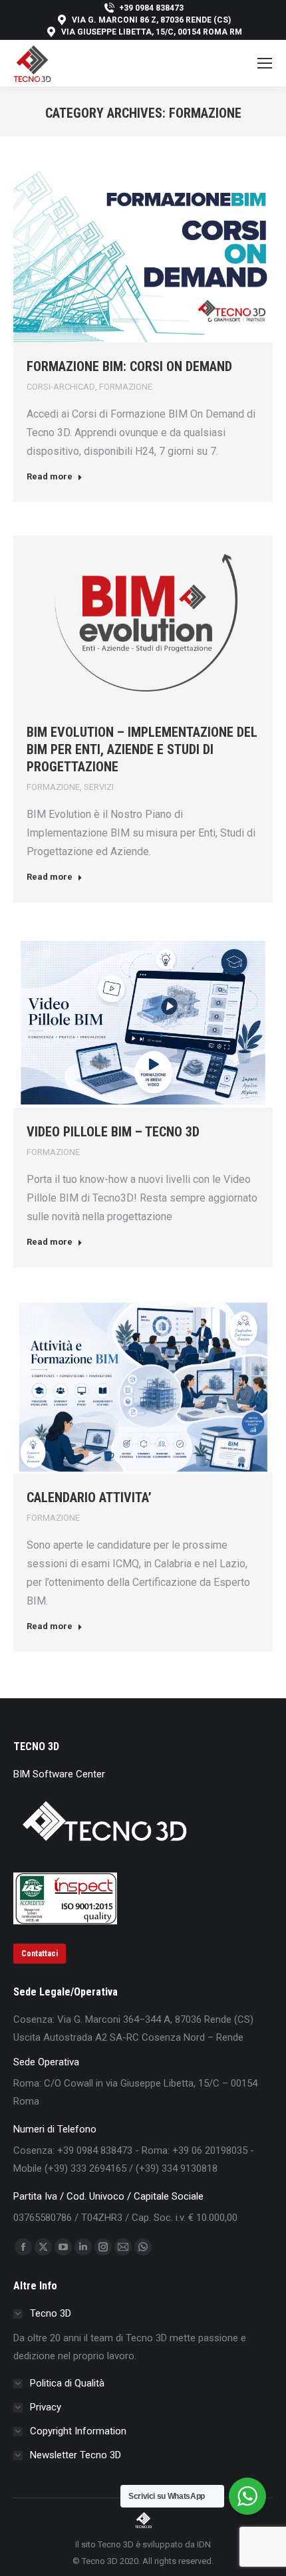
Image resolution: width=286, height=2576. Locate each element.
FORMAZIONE (126, 387)
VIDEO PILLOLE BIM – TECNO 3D (113, 1132)
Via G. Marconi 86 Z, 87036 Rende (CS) (151, 20)
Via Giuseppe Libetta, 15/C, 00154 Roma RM (152, 32)
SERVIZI (99, 787)
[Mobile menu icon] (265, 63)
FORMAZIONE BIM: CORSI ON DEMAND (129, 366)
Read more (50, 476)
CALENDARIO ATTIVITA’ (89, 1497)
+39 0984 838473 (151, 8)
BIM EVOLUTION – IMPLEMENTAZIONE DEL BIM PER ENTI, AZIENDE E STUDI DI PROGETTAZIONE (142, 749)
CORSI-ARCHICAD (61, 387)
